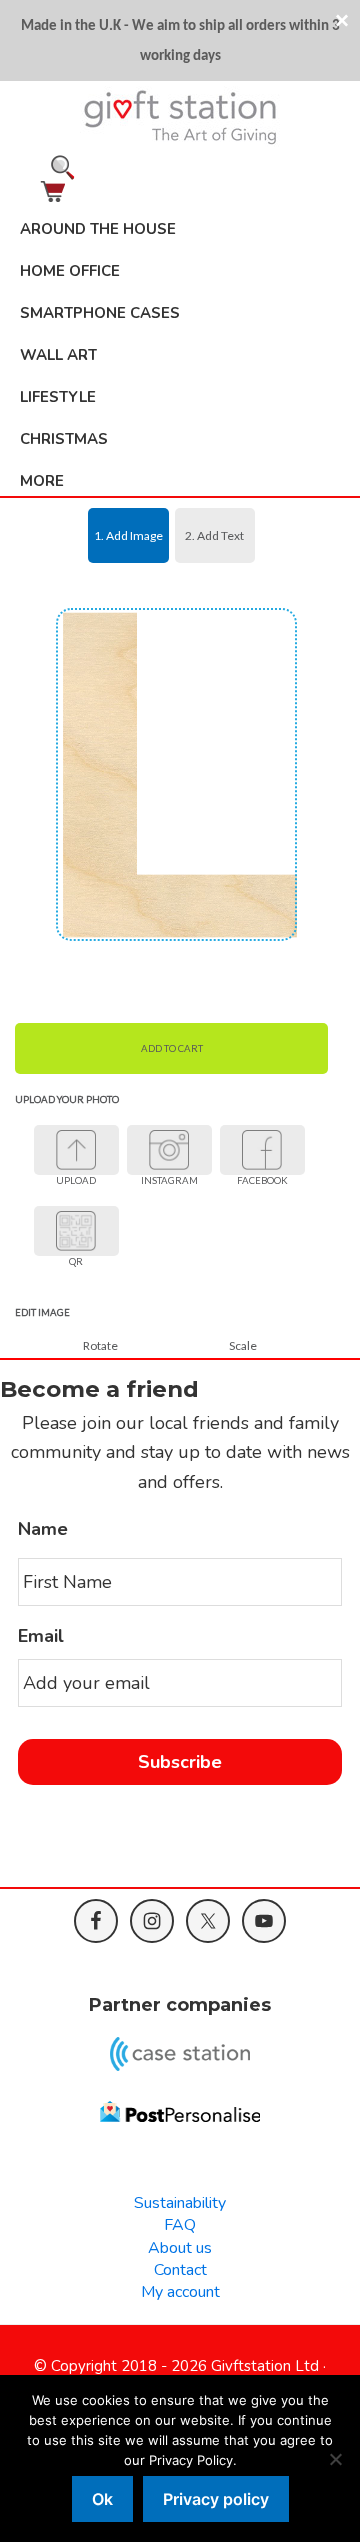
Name (43, 1529)
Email (41, 1636)
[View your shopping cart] (180, 191)
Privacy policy (216, 2499)
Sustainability (180, 2203)
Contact (180, 2270)
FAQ (180, 2225)
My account (180, 2292)
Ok (102, 2499)
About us (180, 2248)
